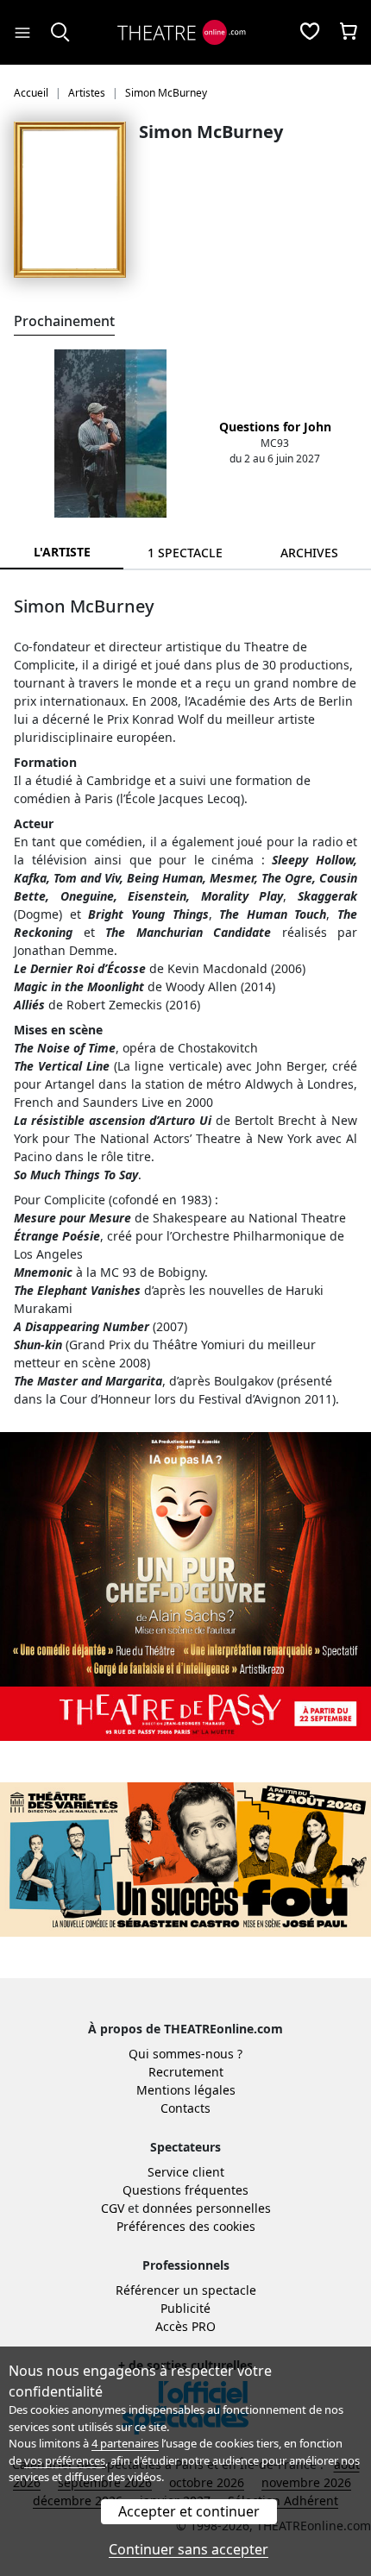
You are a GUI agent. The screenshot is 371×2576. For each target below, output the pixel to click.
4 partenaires (125, 2443)
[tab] (185, 553)
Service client (186, 2172)
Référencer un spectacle (186, 2290)
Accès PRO (185, 2326)
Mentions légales (186, 2090)
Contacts (185, 2108)
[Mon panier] (349, 33)
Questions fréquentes (185, 2190)
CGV (113, 2208)
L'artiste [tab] (62, 552)
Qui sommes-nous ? (185, 2054)
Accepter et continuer (189, 2511)
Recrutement (186, 2072)
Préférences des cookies (186, 2226)
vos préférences (65, 2460)
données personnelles (207, 2208)
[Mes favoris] (310, 33)
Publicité (185, 2308)
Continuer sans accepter (189, 2549)
